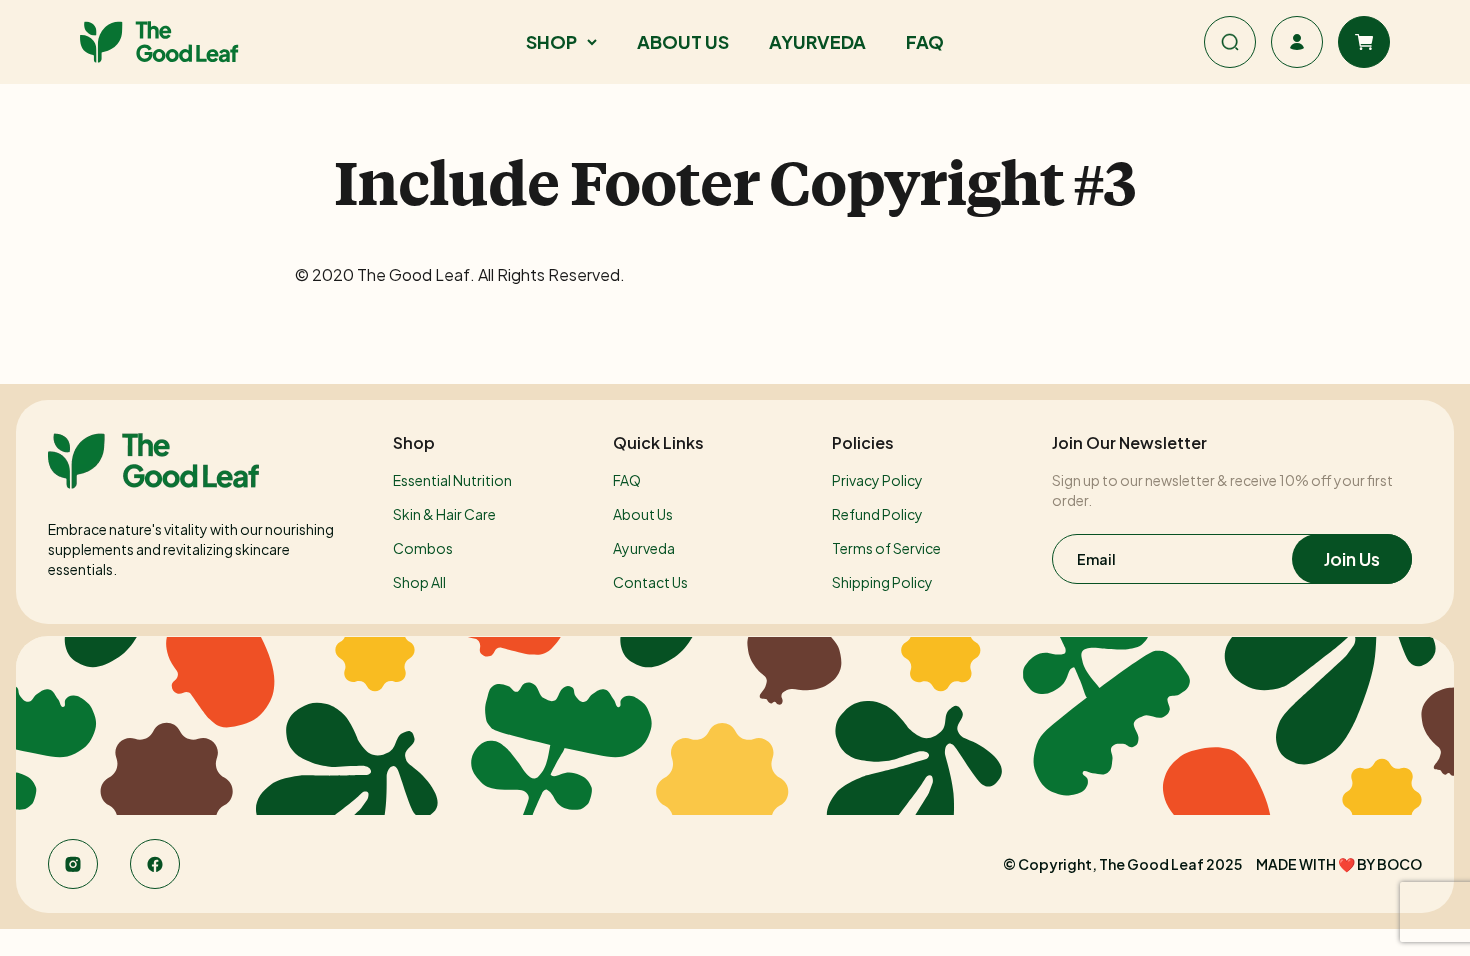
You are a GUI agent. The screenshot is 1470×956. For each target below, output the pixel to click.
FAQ (925, 41)
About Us (643, 514)
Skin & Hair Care (444, 514)
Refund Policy (877, 514)
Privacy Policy (877, 480)
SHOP (551, 41)
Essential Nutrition (452, 480)
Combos (423, 548)
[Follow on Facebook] (155, 864)
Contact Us (650, 582)
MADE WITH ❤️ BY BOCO (1339, 864)
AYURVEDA (817, 41)
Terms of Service (886, 548)
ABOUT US (683, 41)
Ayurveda (644, 548)
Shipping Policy (882, 582)
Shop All (419, 582)
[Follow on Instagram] (73, 864)
